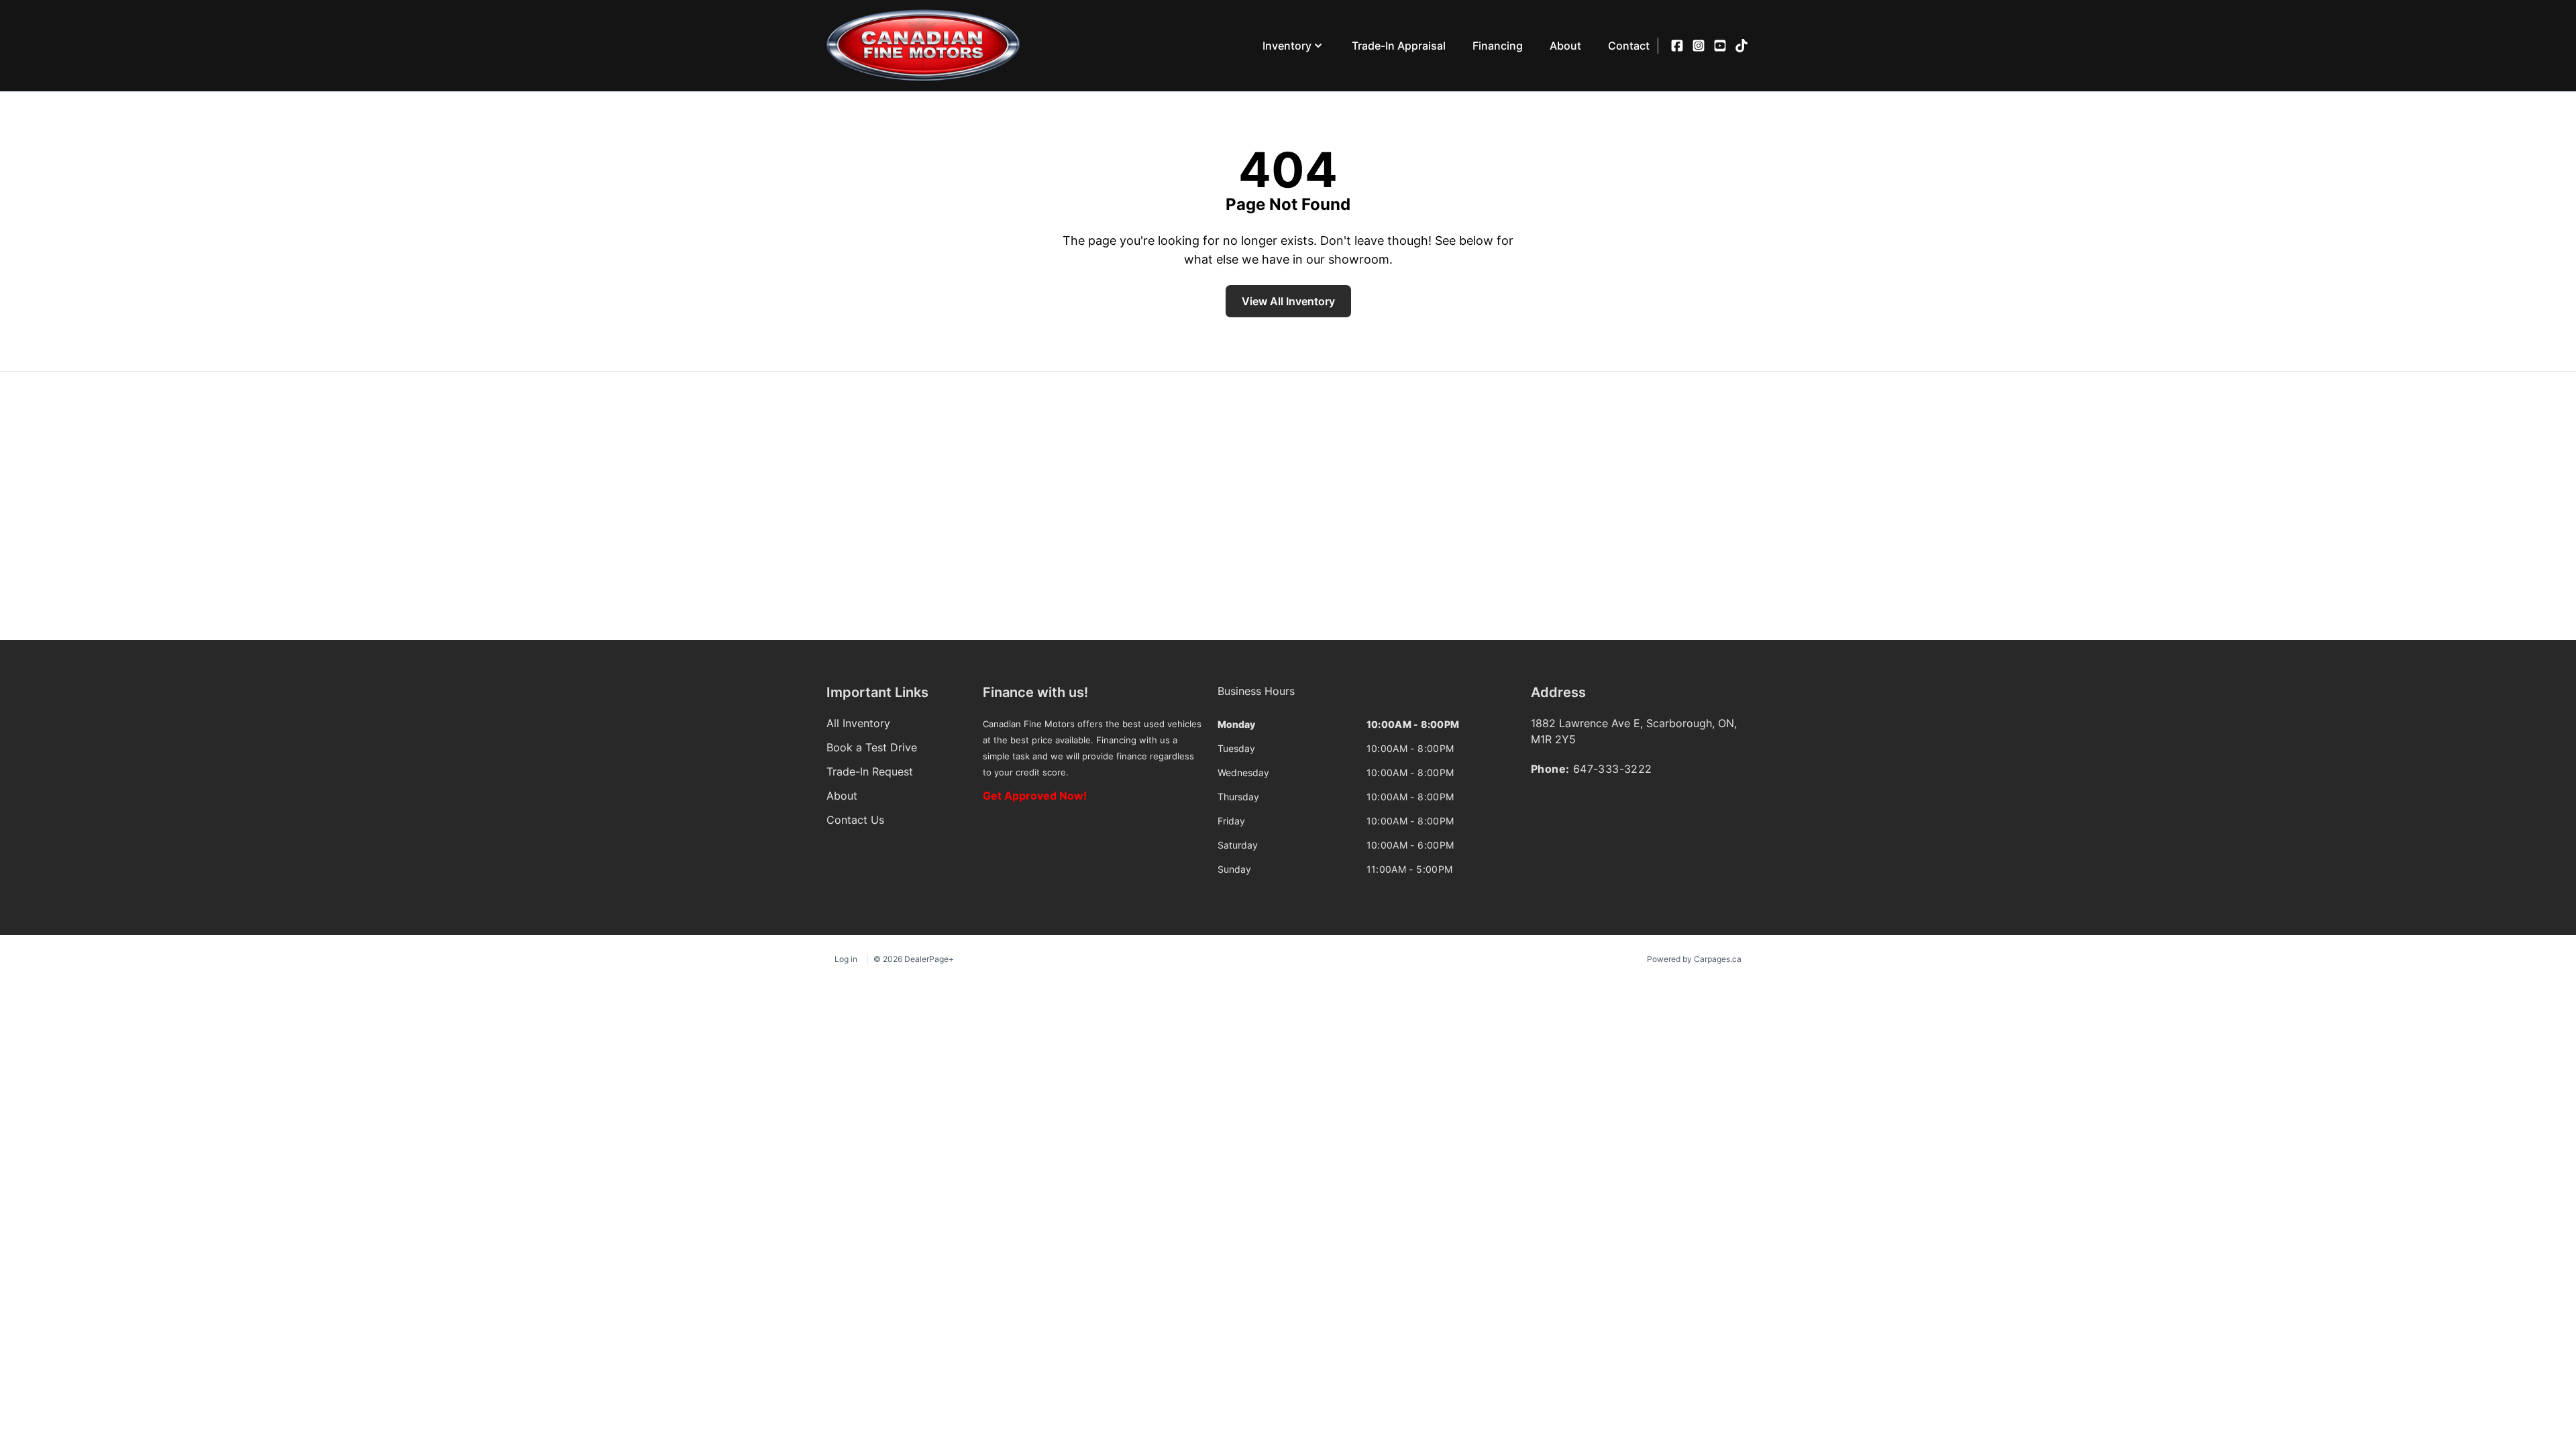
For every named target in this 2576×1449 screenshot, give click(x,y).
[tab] (1256, 698)
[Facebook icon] (1677, 46)
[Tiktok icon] (1741, 46)
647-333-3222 (1613, 769)
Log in (846, 959)
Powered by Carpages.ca (1694, 959)
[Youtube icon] (1720, 46)
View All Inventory (1288, 301)
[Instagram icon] (1699, 46)
